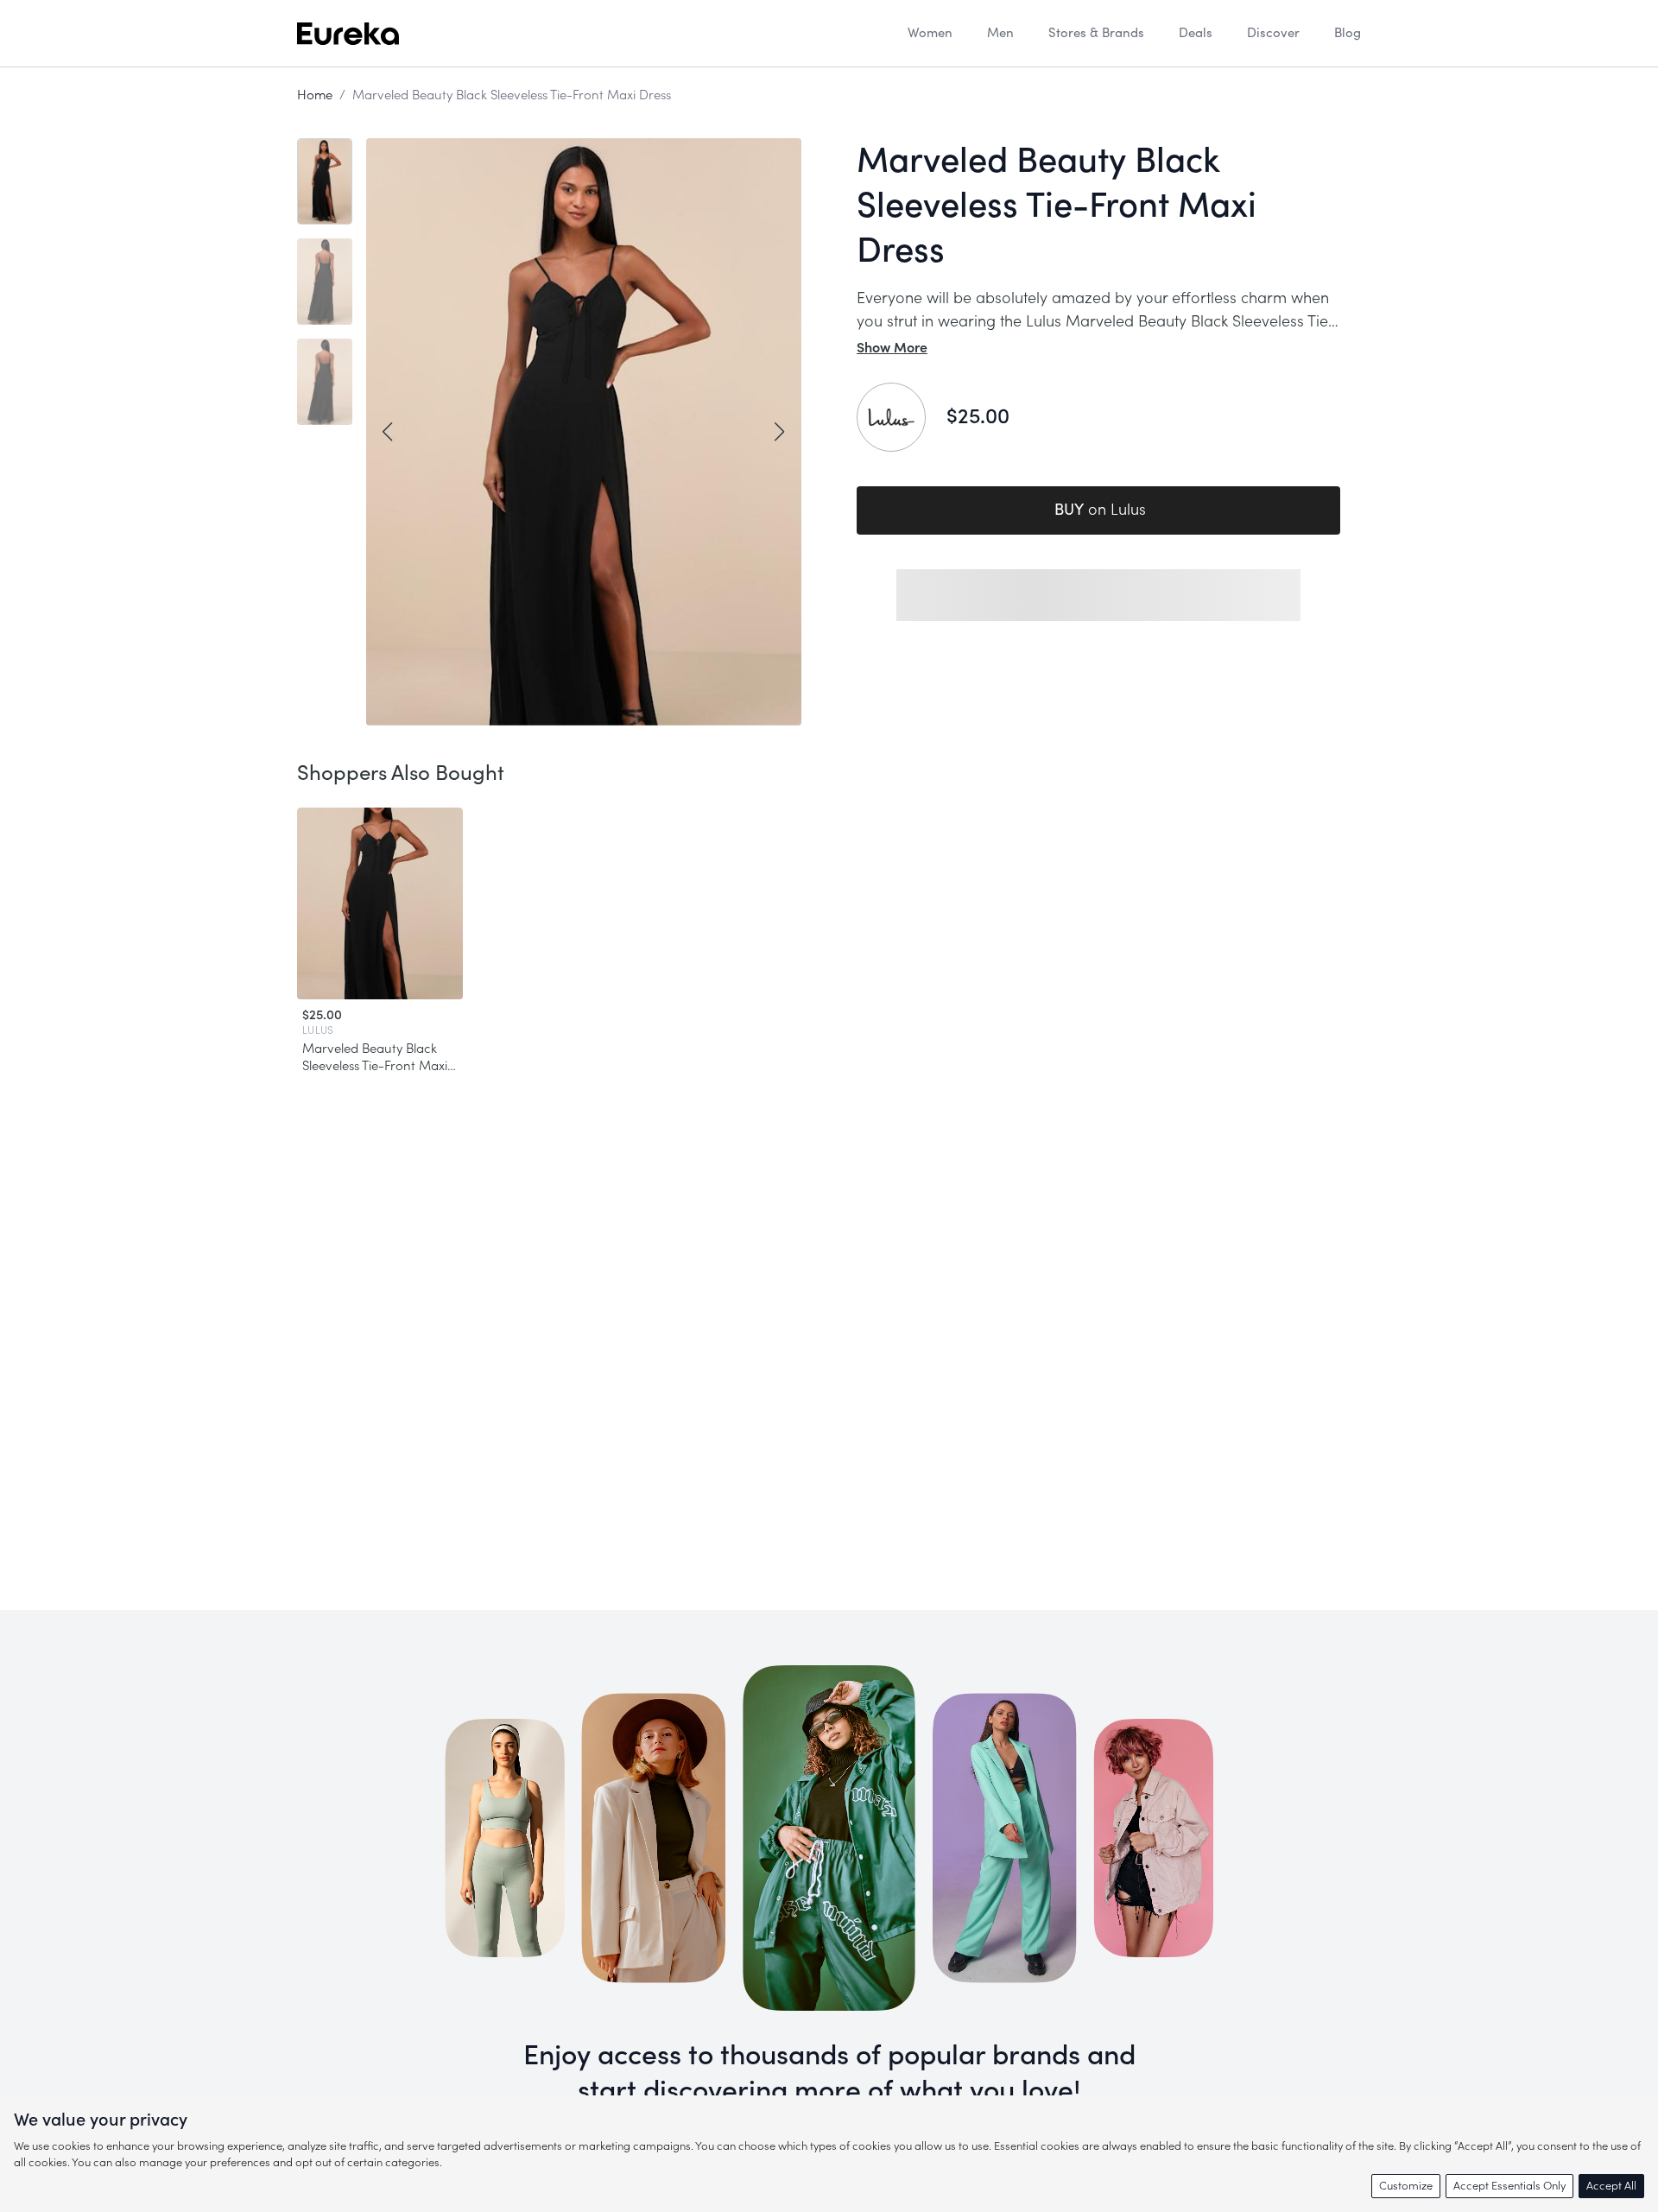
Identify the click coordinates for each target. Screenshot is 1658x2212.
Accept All (1611, 2186)
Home (315, 95)
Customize (1406, 2186)
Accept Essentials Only (1509, 2186)
